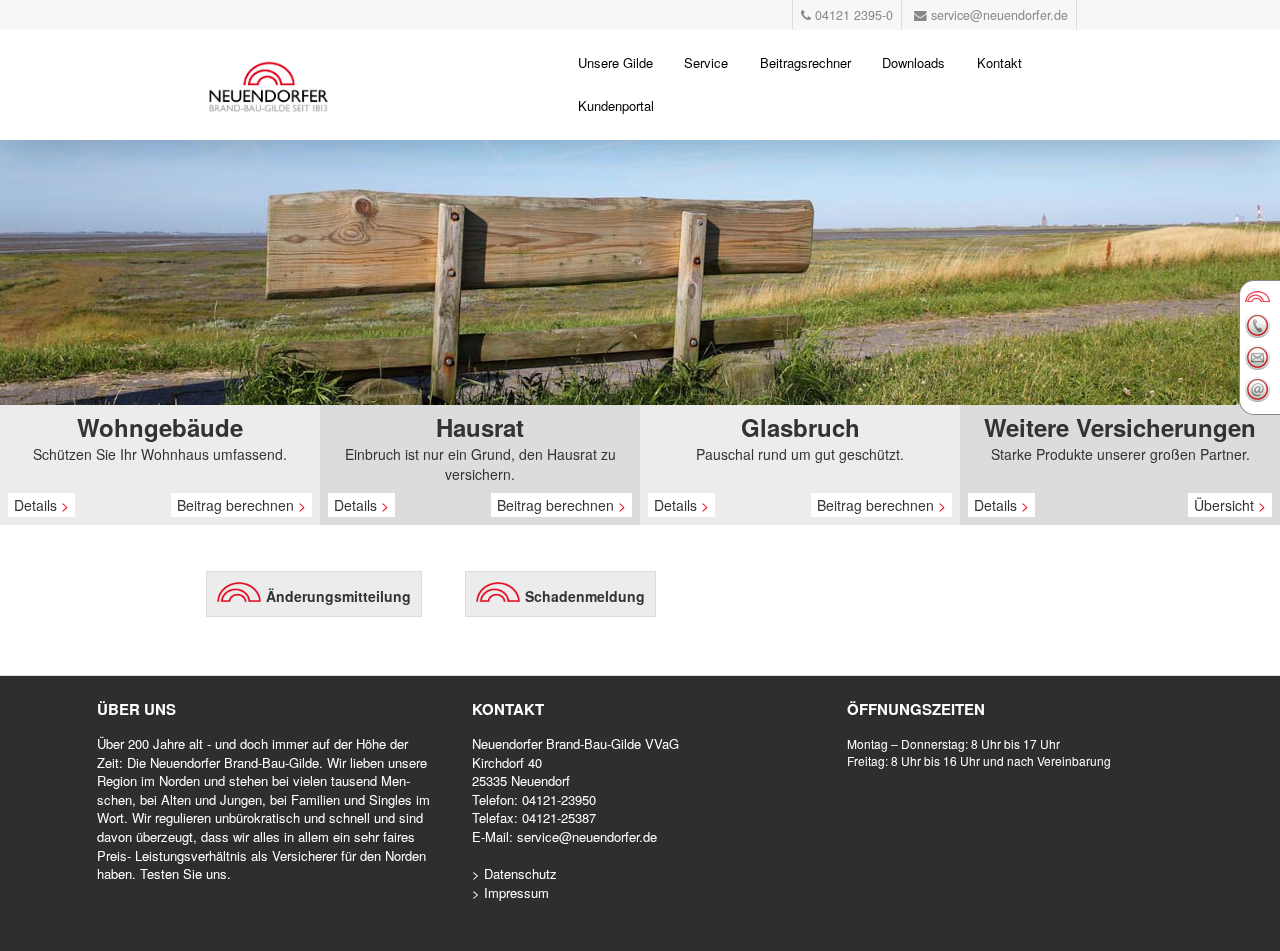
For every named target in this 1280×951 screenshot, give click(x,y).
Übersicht (1230, 505)
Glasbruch (800, 427)
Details (41, 505)
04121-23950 (559, 799)
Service (706, 62)
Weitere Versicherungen (1120, 427)
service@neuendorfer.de (587, 836)
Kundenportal (616, 105)
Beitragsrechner (805, 62)
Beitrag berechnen (241, 505)
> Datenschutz (514, 873)
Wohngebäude (160, 427)
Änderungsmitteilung (338, 596)
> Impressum (510, 892)
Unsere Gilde (615, 62)
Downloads (913, 62)
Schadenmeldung (585, 596)
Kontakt (999, 62)
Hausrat (480, 427)
